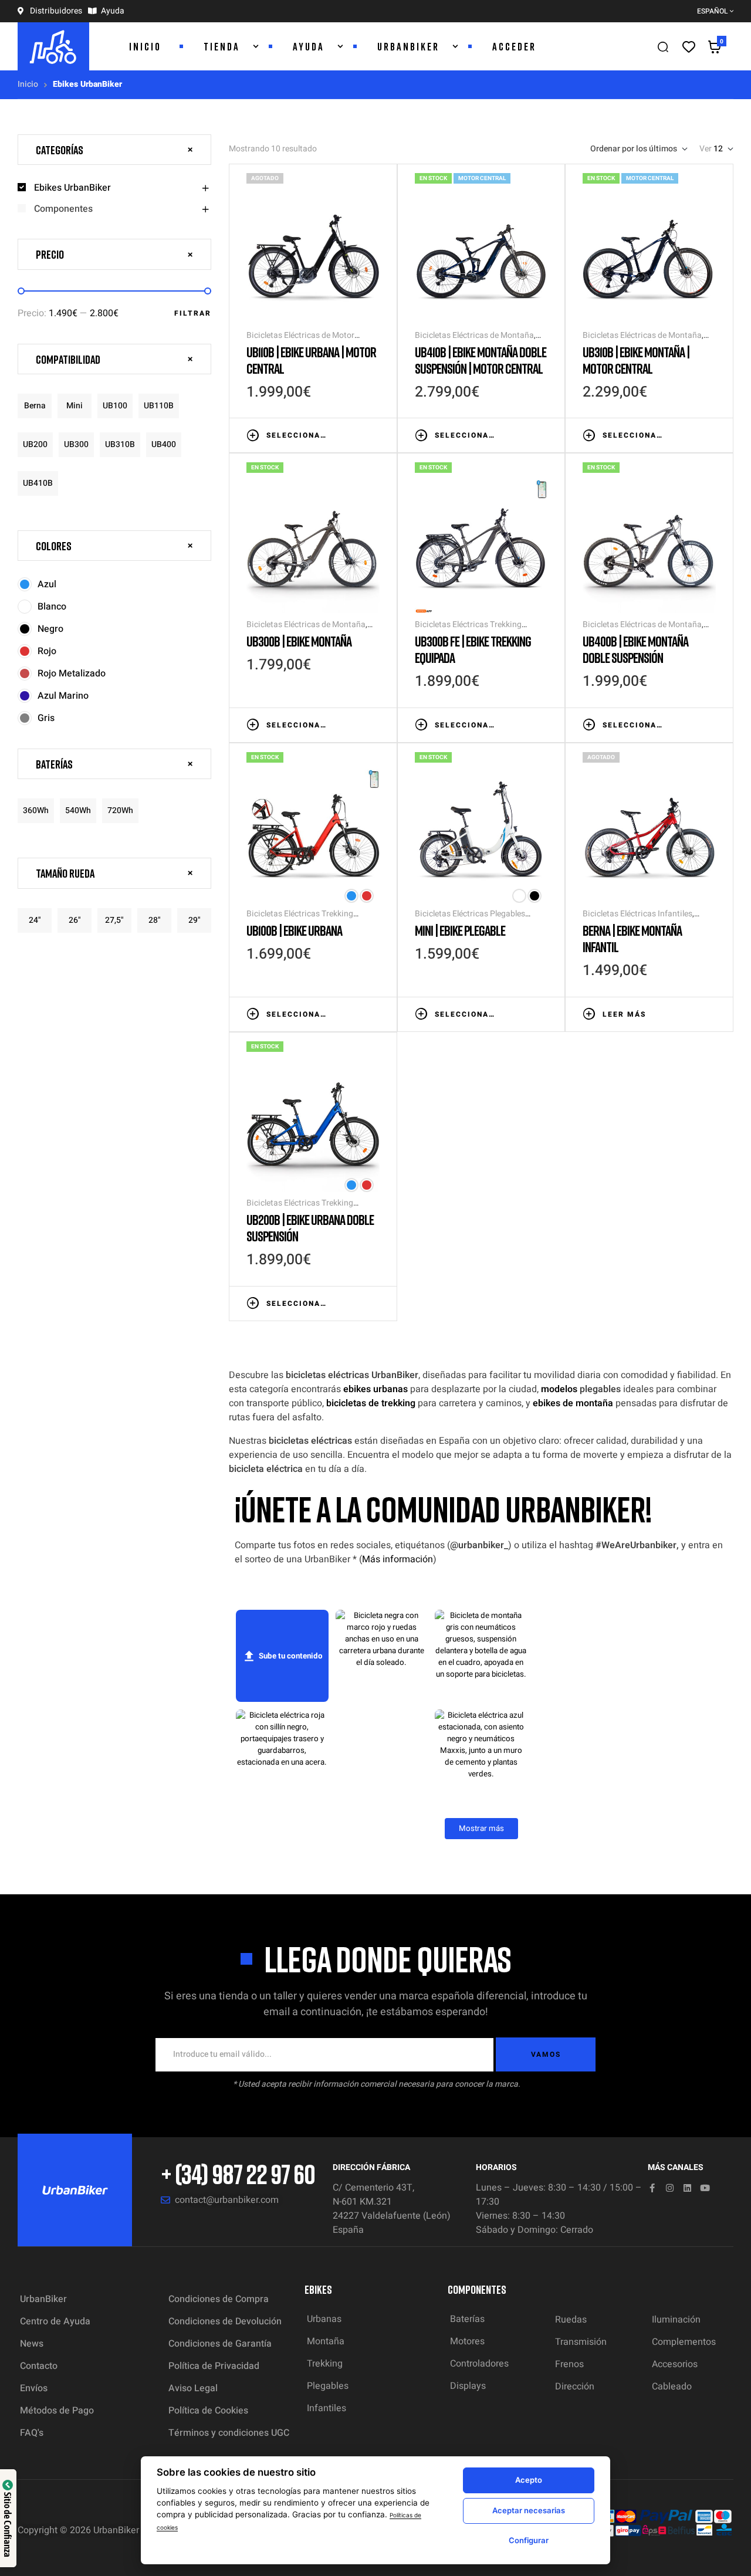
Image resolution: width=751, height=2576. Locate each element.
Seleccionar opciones (297, 435)
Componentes (63, 209)
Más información (398, 1559)
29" (194, 920)
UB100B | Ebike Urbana (294, 930)
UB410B (38, 483)
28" (155, 920)
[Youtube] (705, 2188)
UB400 (164, 444)
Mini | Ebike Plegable (460, 930)
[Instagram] (670, 2188)
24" (35, 920)
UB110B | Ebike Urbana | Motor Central (311, 360)
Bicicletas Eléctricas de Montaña (474, 335)
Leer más (624, 1014)
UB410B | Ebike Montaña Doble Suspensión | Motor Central (481, 360)
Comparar (356, 434)
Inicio (28, 84)
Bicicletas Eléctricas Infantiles (637, 914)
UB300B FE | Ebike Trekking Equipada (473, 649)
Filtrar (193, 313)
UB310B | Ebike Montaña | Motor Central (636, 360)
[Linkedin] (687, 2188)
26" (75, 920)
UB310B (120, 444)
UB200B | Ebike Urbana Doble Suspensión (310, 1228)
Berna (35, 406)
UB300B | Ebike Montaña (299, 641)
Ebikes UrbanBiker (72, 188)
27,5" (114, 920)
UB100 (115, 406)
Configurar (529, 2540)
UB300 (76, 444)
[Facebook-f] (652, 2188)
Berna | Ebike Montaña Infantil (632, 938)
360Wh (36, 810)
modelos (559, 1389)
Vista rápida (374, 434)
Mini (75, 406)
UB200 (35, 444)
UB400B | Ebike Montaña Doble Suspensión (635, 649)
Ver (706, 149)
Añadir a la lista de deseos (339, 434)
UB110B (159, 406)
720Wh (120, 810)
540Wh (78, 810)
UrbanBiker (116, 2530)
